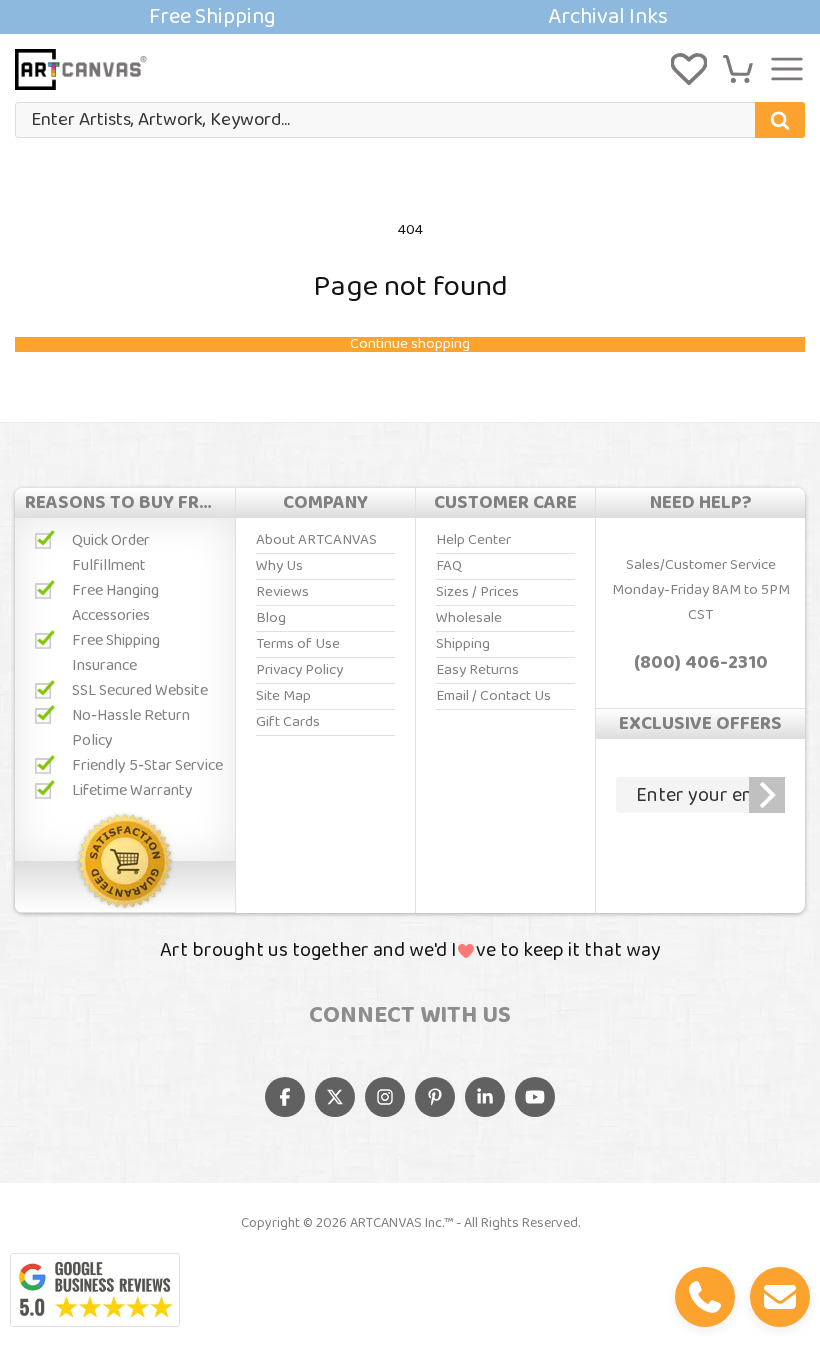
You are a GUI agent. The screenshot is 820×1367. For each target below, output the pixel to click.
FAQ (449, 566)
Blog (271, 618)
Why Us (279, 566)
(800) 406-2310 (701, 663)
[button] (738, 69)
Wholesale (469, 618)
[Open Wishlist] (689, 69)
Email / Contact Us (493, 696)
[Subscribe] (767, 795)
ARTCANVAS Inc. (397, 1223)
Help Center (473, 540)
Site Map (283, 696)
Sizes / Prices (477, 592)
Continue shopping (410, 344)
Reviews (282, 592)
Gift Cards (288, 722)
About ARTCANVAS (316, 540)
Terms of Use (298, 644)
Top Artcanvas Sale (410, 17)
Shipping (463, 644)
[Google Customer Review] (95, 1290)
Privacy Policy (299, 670)
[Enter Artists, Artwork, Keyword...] (780, 120)
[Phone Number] (705, 1297)
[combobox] (410, 120)
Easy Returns (477, 670)
